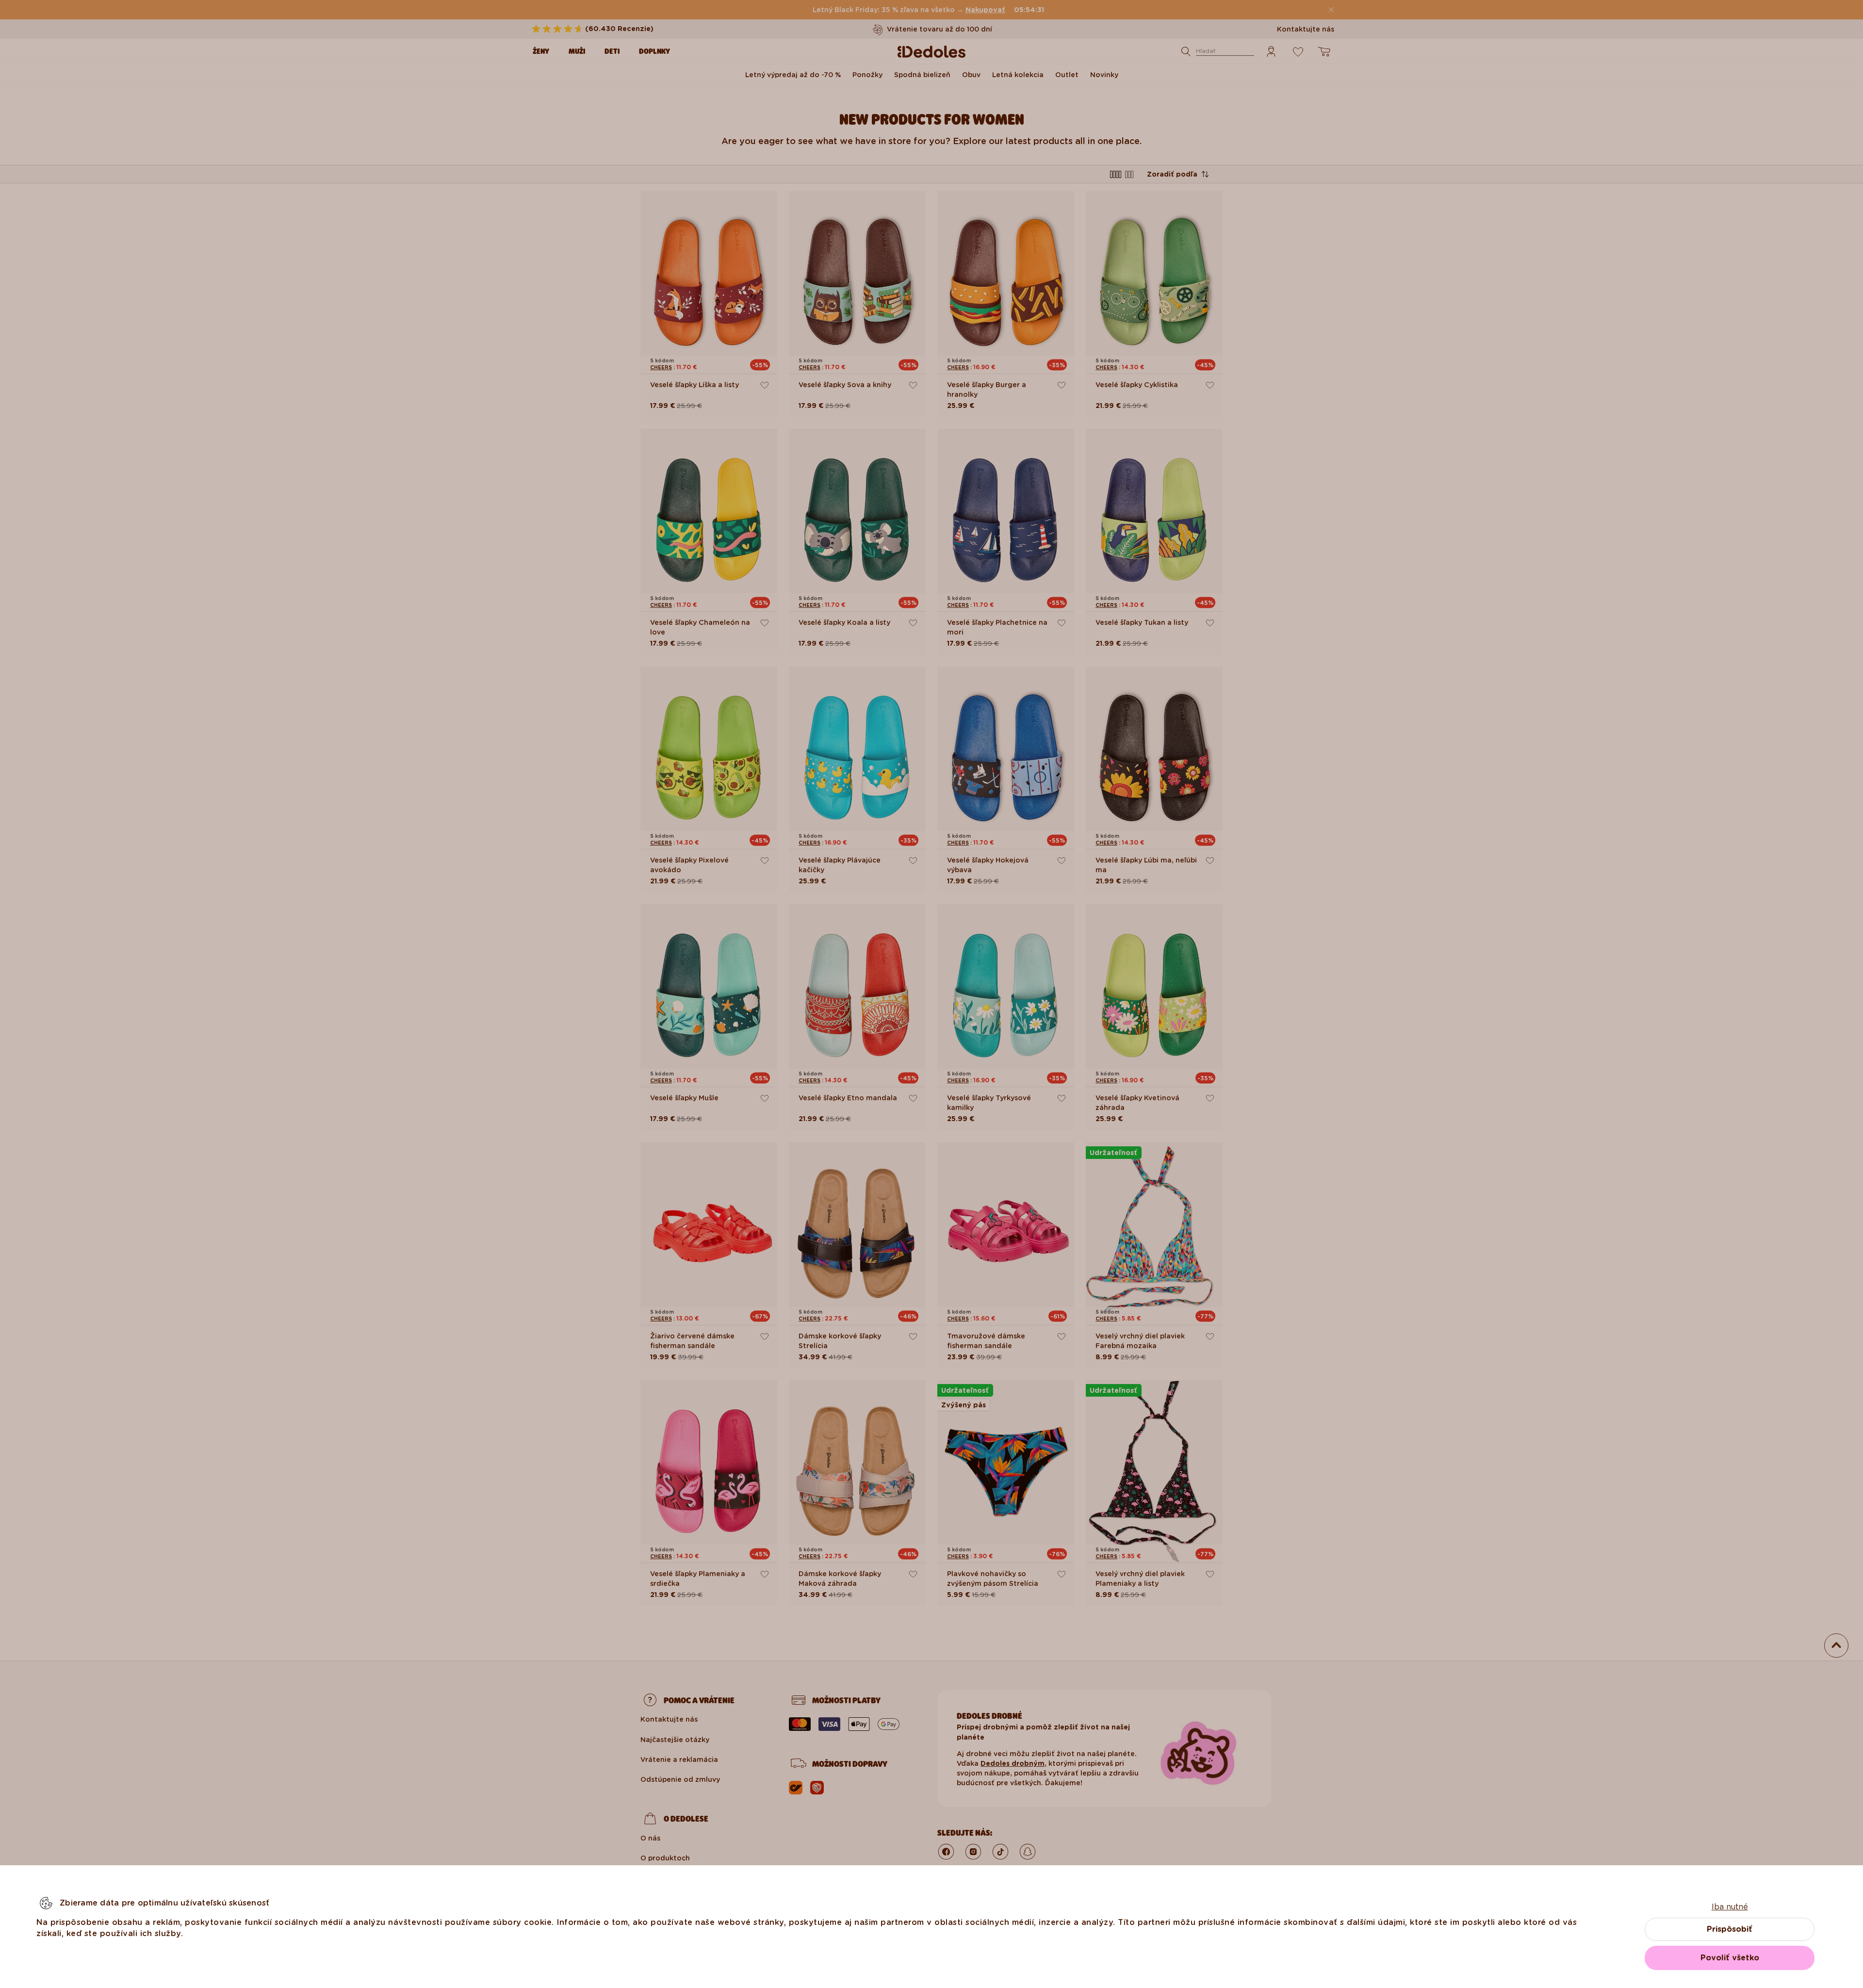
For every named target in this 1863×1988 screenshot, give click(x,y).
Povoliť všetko (1730, 1958)
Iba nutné (1730, 1907)
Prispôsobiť (1730, 1929)
